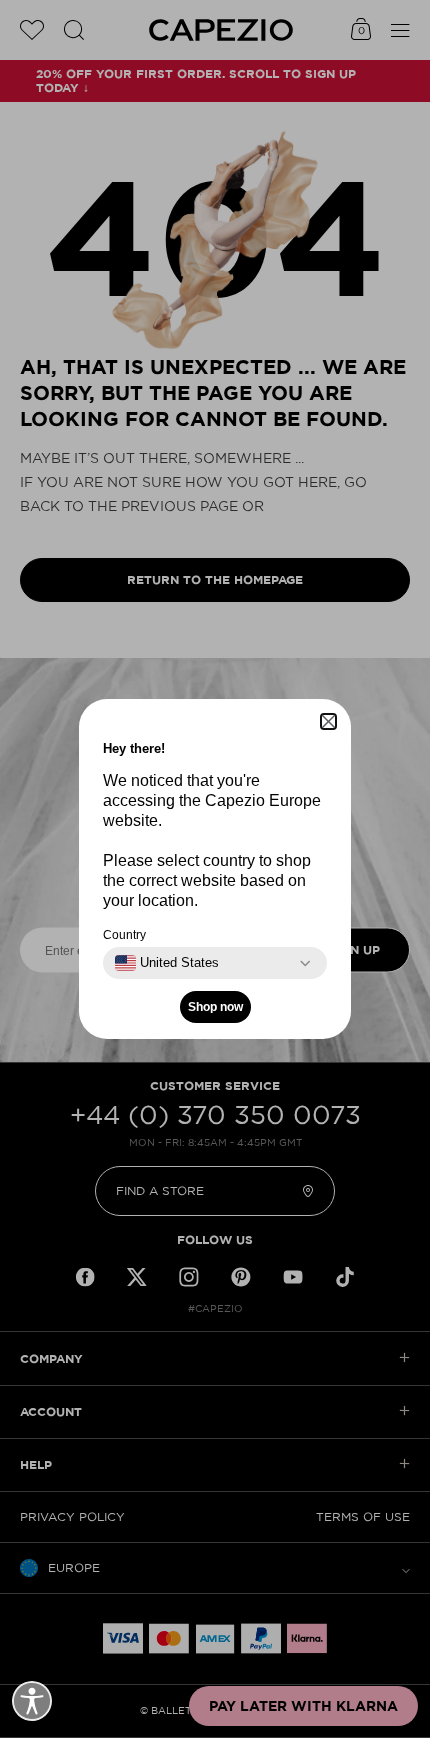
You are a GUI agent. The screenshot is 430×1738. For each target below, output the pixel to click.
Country (124, 935)
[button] (328, 721)
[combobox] (167, 963)
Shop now (215, 1007)
